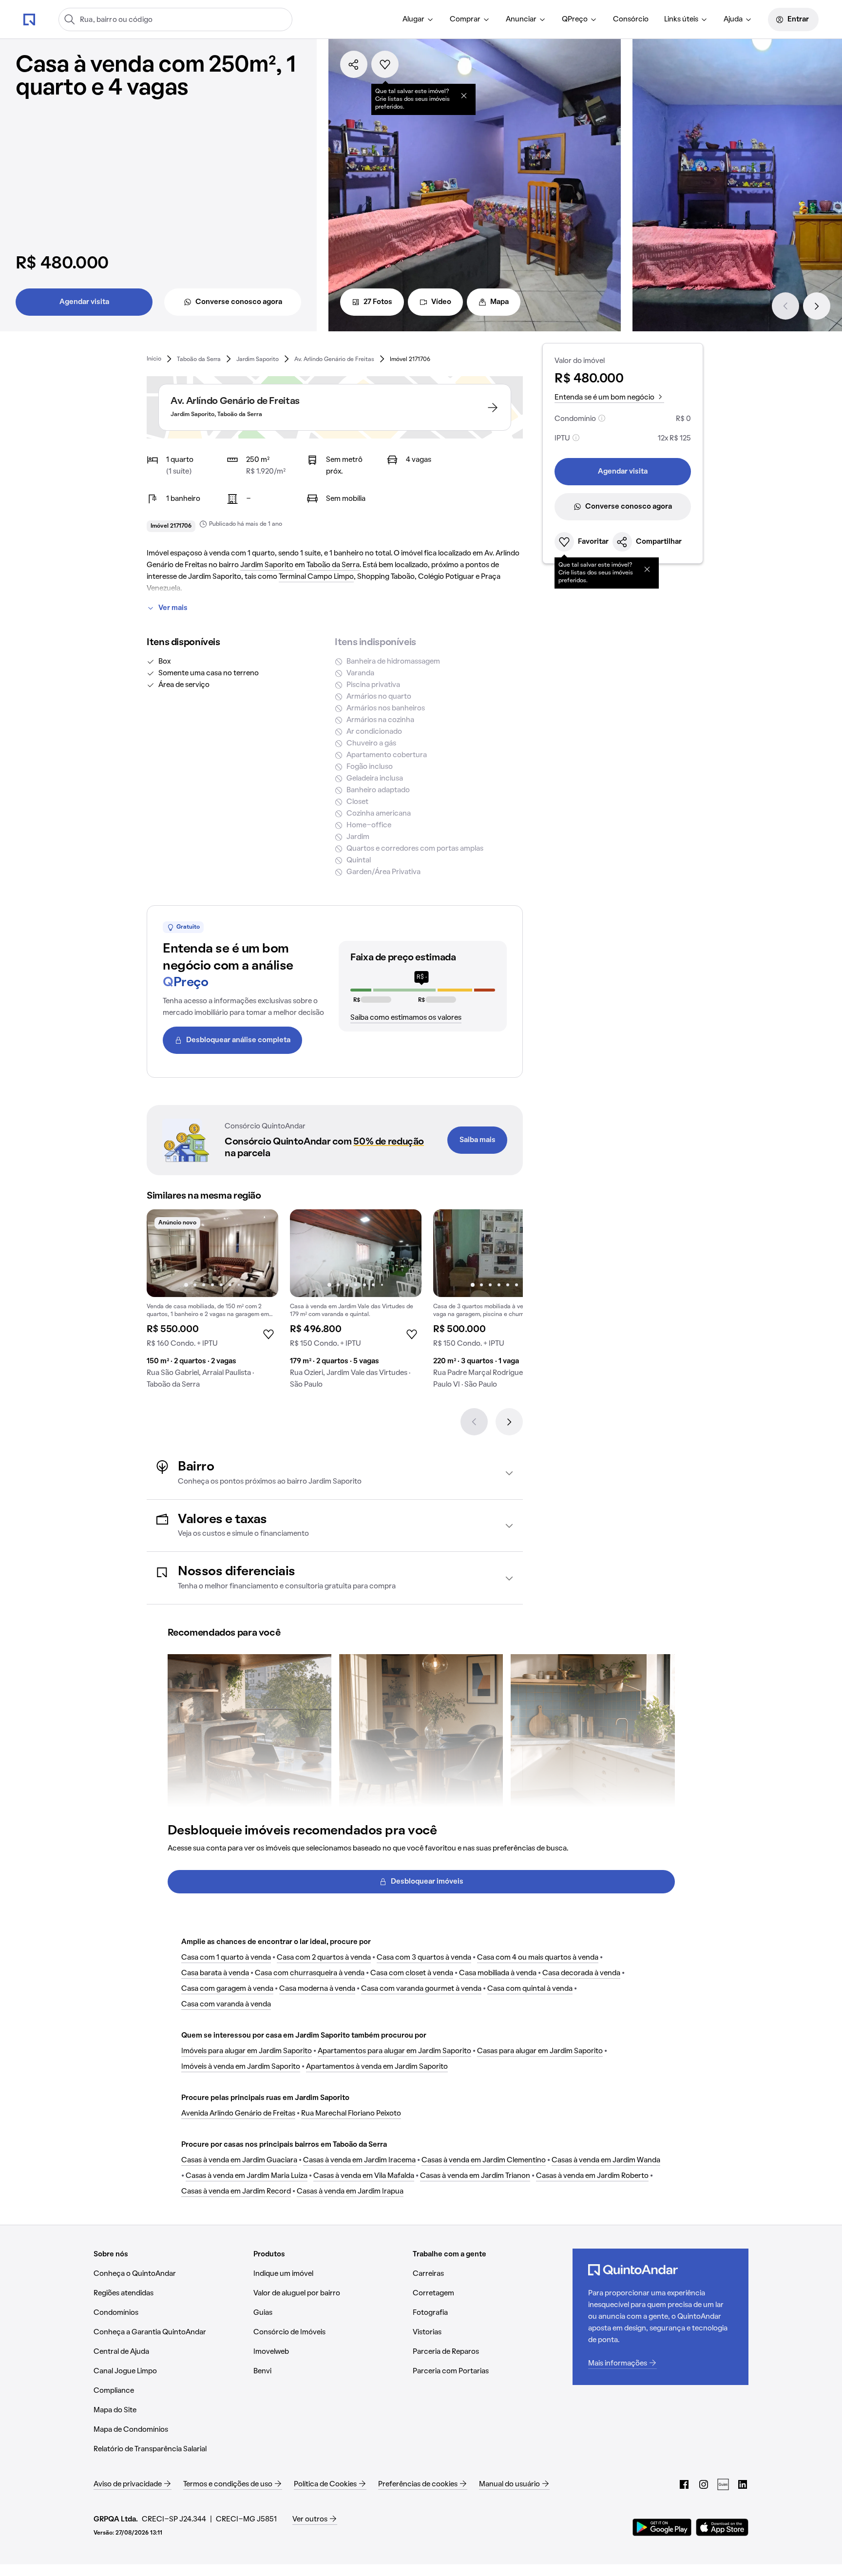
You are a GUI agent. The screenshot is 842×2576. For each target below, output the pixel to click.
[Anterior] (785, 306)
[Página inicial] (29, 19)
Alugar (413, 19)
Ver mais (173, 608)
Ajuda (733, 19)
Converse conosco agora (239, 302)
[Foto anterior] (164, 1253)
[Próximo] (817, 306)
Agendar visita (84, 302)
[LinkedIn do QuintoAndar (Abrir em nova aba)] (743, 2484)
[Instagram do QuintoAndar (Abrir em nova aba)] (704, 2484)
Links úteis (681, 19)
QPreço (575, 19)
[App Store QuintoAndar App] (722, 2527)
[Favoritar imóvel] (385, 64)
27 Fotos (378, 302)
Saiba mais (478, 1140)
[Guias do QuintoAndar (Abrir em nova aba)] (723, 2484)
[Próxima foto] (261, 1253)
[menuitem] (418, 19)
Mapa (499, 302)
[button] (335, 1473)
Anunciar (521, 19)
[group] (212, 1303)
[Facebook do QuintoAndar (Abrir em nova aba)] (684, 2484)
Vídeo (441, 302)
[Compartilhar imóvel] (354, 64)
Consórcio (631, 19)
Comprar (465, 19)
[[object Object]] (464, 95)
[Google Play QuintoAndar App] (662, 2527)
